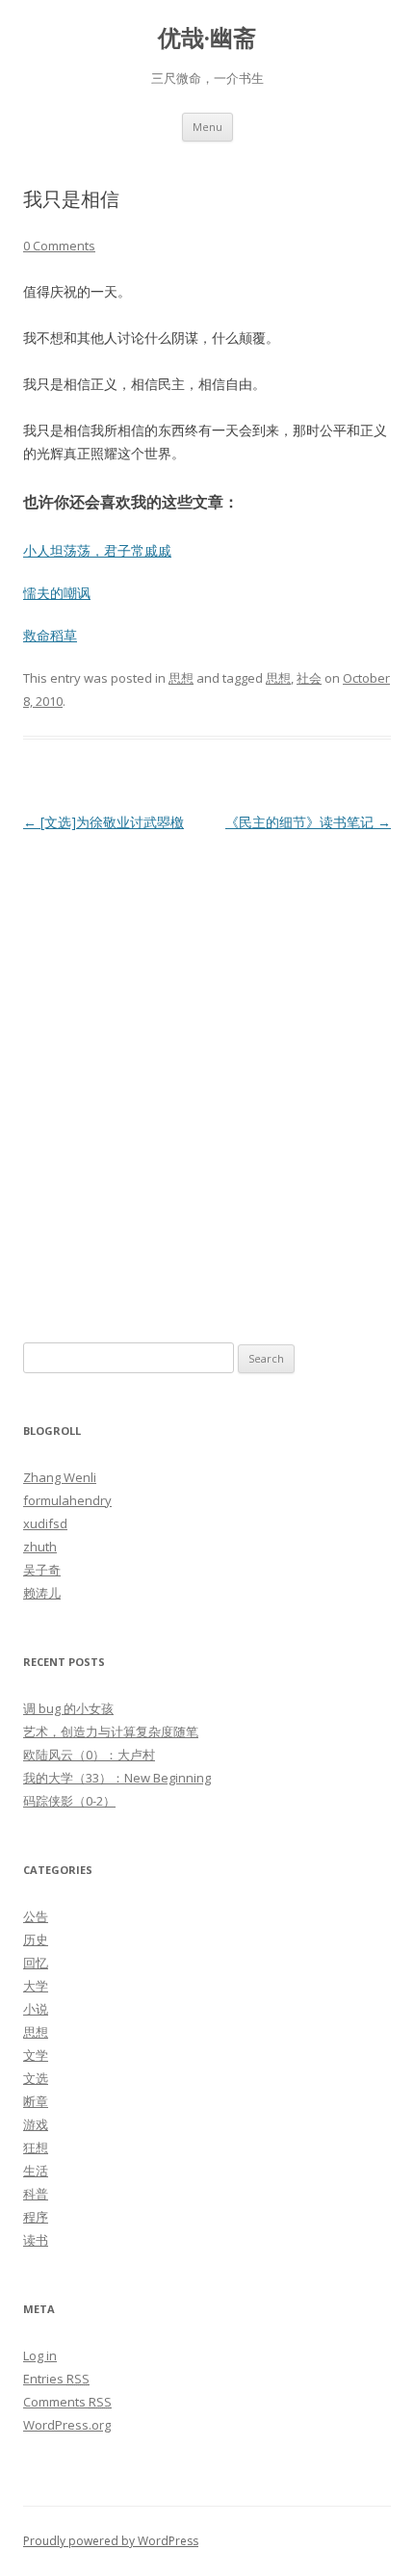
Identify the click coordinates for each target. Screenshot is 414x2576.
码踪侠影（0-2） (69, 1801)
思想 (181, 678)
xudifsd (45, 1523)
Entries (56, 2379)
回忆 (36, 1963)
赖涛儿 (42, 1593)
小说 (36, 2009)
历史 (36, 1939)
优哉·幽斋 (207, 38)
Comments (67, 2402)
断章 (36, 2101)
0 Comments (59, 246)
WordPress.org (67, 2425)
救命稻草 (50, 635)
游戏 (36, 2124)
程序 (36, 2217)
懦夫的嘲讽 (57, 593)
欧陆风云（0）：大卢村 (89, 1755)
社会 (309, 678)
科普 (36, 2194)
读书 (36, 2240)
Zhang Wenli (60, 1477)
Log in (40, 2355)
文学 (36, 2055)
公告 (36, 1916)
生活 (36, 2171)
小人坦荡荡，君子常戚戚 (97, 550)
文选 (36, 2078)
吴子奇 (42, 1570)
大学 (36, 1986)
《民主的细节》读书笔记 (308, 822)
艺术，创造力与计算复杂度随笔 (111, 1731)
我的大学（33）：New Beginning (117, 1778)
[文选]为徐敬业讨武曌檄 (103, 822)
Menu (207, 127)
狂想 (36, 2147)
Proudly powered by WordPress (111, 2541)
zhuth (40, 1547)
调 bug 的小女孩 (68, 1708)
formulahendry (67, 1500)
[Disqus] (207, 1077)
